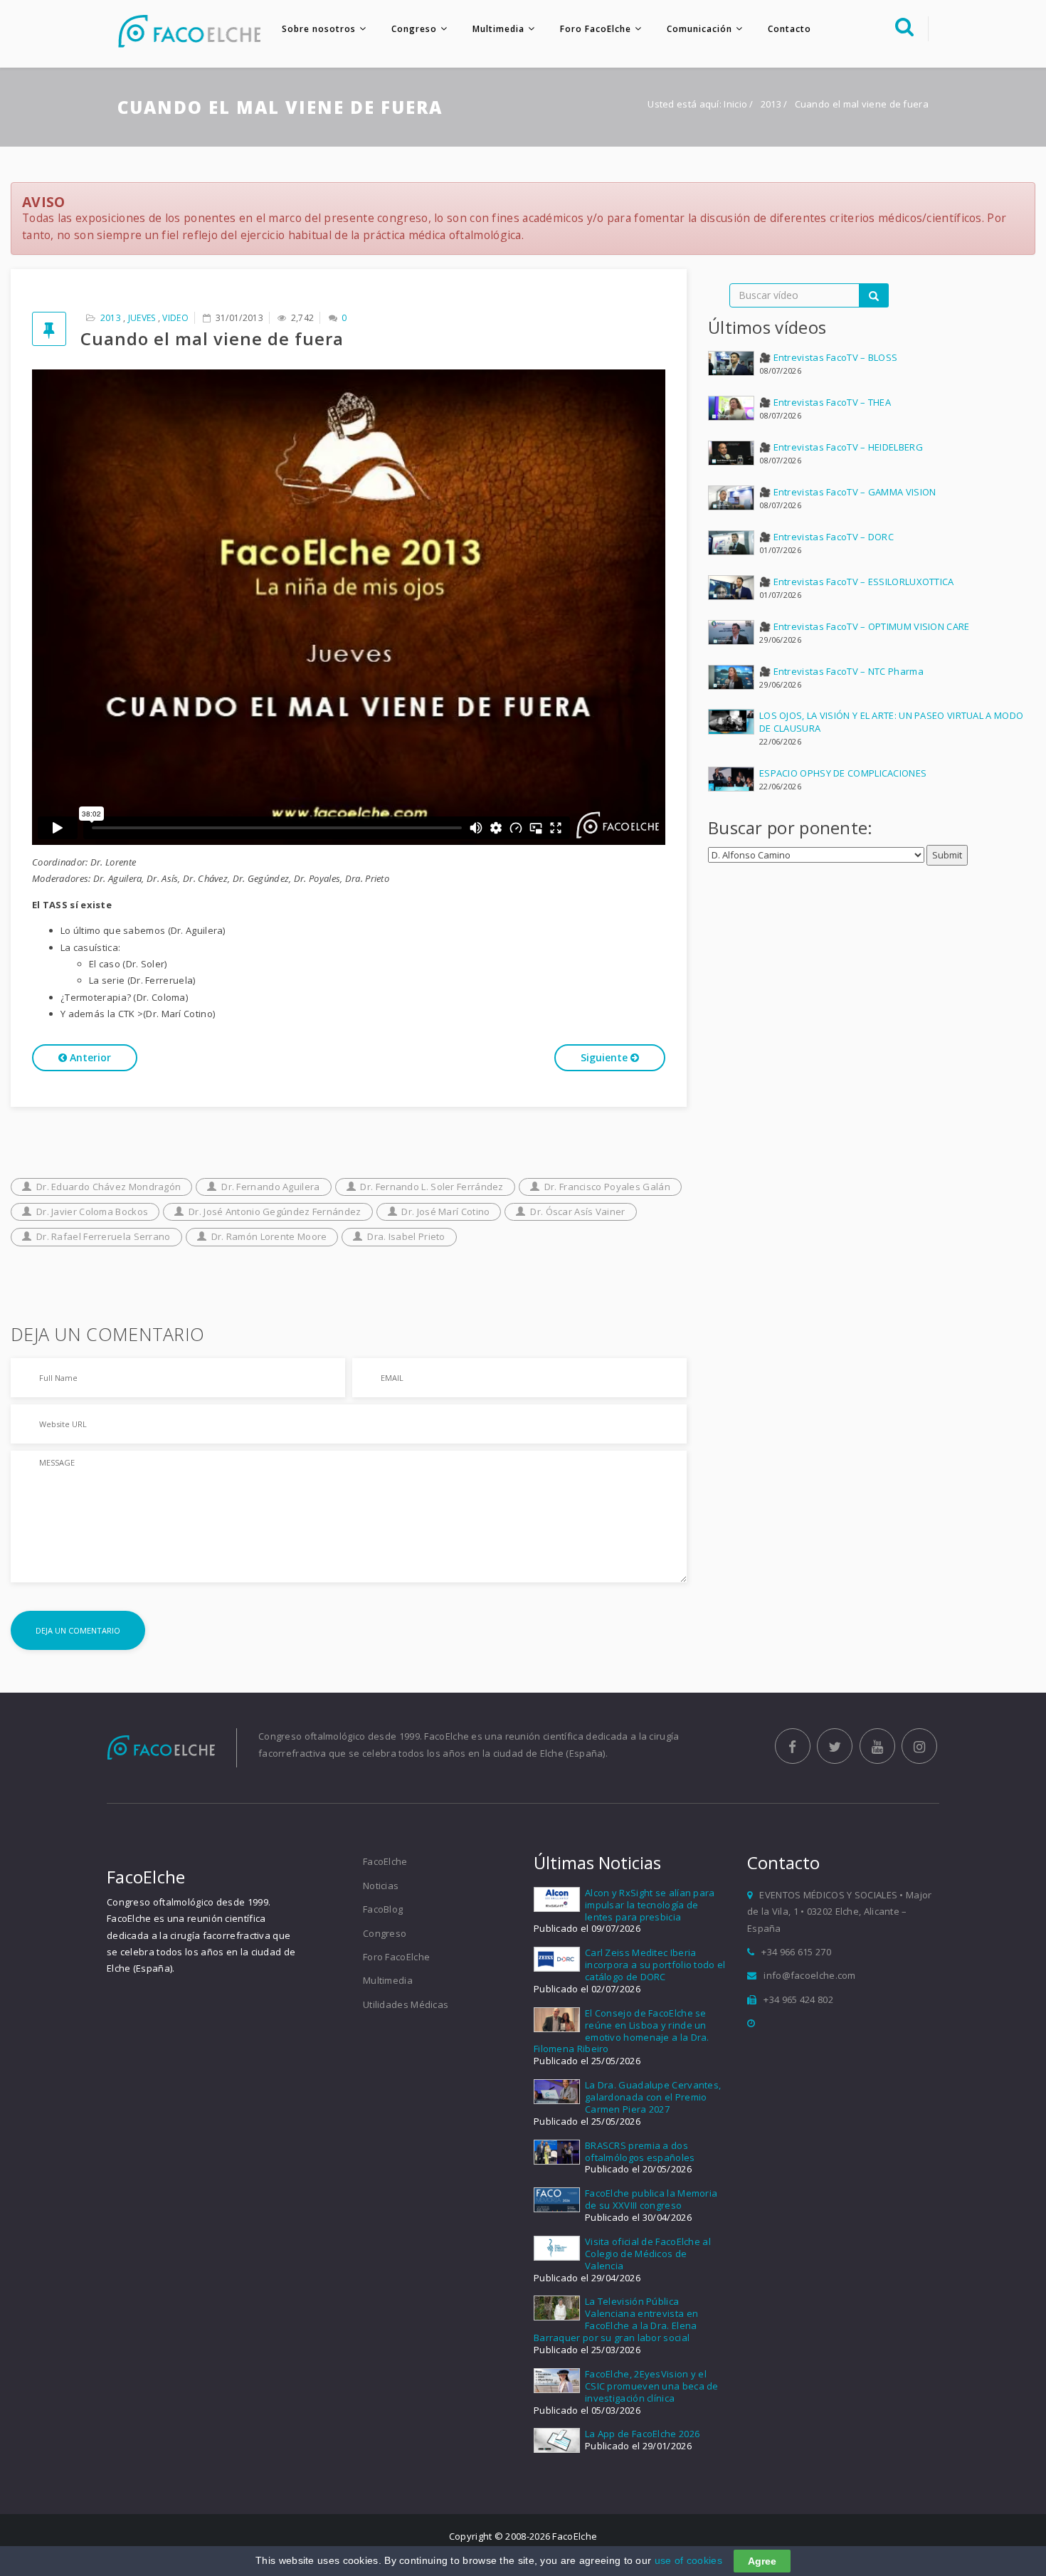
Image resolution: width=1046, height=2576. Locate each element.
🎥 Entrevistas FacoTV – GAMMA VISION (848, 492)
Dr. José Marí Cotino (445, 1211)
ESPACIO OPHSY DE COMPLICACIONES (843, 773)
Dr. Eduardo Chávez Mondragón (109, 1187)
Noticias (381, 1886)
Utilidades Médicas (406, 2004)
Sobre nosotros (319, 29)
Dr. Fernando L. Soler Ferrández (432, 1187)
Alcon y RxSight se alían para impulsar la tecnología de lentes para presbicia (650, 1905)
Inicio (735, 104)
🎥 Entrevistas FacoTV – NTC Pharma (841, 671)
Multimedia (498, 29)
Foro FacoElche (596, 29)
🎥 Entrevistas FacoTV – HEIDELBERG (841, 447)
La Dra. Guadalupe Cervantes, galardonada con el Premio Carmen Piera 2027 (653, 2097)
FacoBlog (383, 1909)
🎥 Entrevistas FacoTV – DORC (826, 537)
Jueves (142, 318)
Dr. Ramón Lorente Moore (269, 1236)
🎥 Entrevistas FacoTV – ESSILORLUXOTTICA (857, 582)
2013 (772, 104)
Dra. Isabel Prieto (406, 1236)
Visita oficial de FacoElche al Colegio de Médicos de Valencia (648, 2254)
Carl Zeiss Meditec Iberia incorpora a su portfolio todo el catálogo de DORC (655, 1965)
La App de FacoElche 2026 (642, 2434)
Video (175, 318)
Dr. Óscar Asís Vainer (577, 1211)
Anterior (89, 1057)
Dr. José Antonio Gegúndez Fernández (275, 1211)
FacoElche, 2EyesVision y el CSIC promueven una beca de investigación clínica (652, 2386)
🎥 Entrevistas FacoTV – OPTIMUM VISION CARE (865, 626)
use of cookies (688, 2560)
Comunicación (699, 29)
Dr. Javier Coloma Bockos (92, 1211)
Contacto (789, 29)
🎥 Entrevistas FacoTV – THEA (825, 402)
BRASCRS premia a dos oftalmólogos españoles (640, 2151)
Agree (762, 2561)
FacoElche (385, 1861)
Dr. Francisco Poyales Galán (607, 1187)
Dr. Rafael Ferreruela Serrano (104, 1236)
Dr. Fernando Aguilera (270, 1187)
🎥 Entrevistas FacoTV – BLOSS (828, 357)
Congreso (414, 29)
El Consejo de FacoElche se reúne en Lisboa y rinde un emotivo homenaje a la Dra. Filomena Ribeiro (622, 2031)
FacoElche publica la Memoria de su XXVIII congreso (651, 2199)
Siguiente (606, 1057)
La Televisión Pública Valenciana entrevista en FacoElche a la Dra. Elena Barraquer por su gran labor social (616, 2319)
